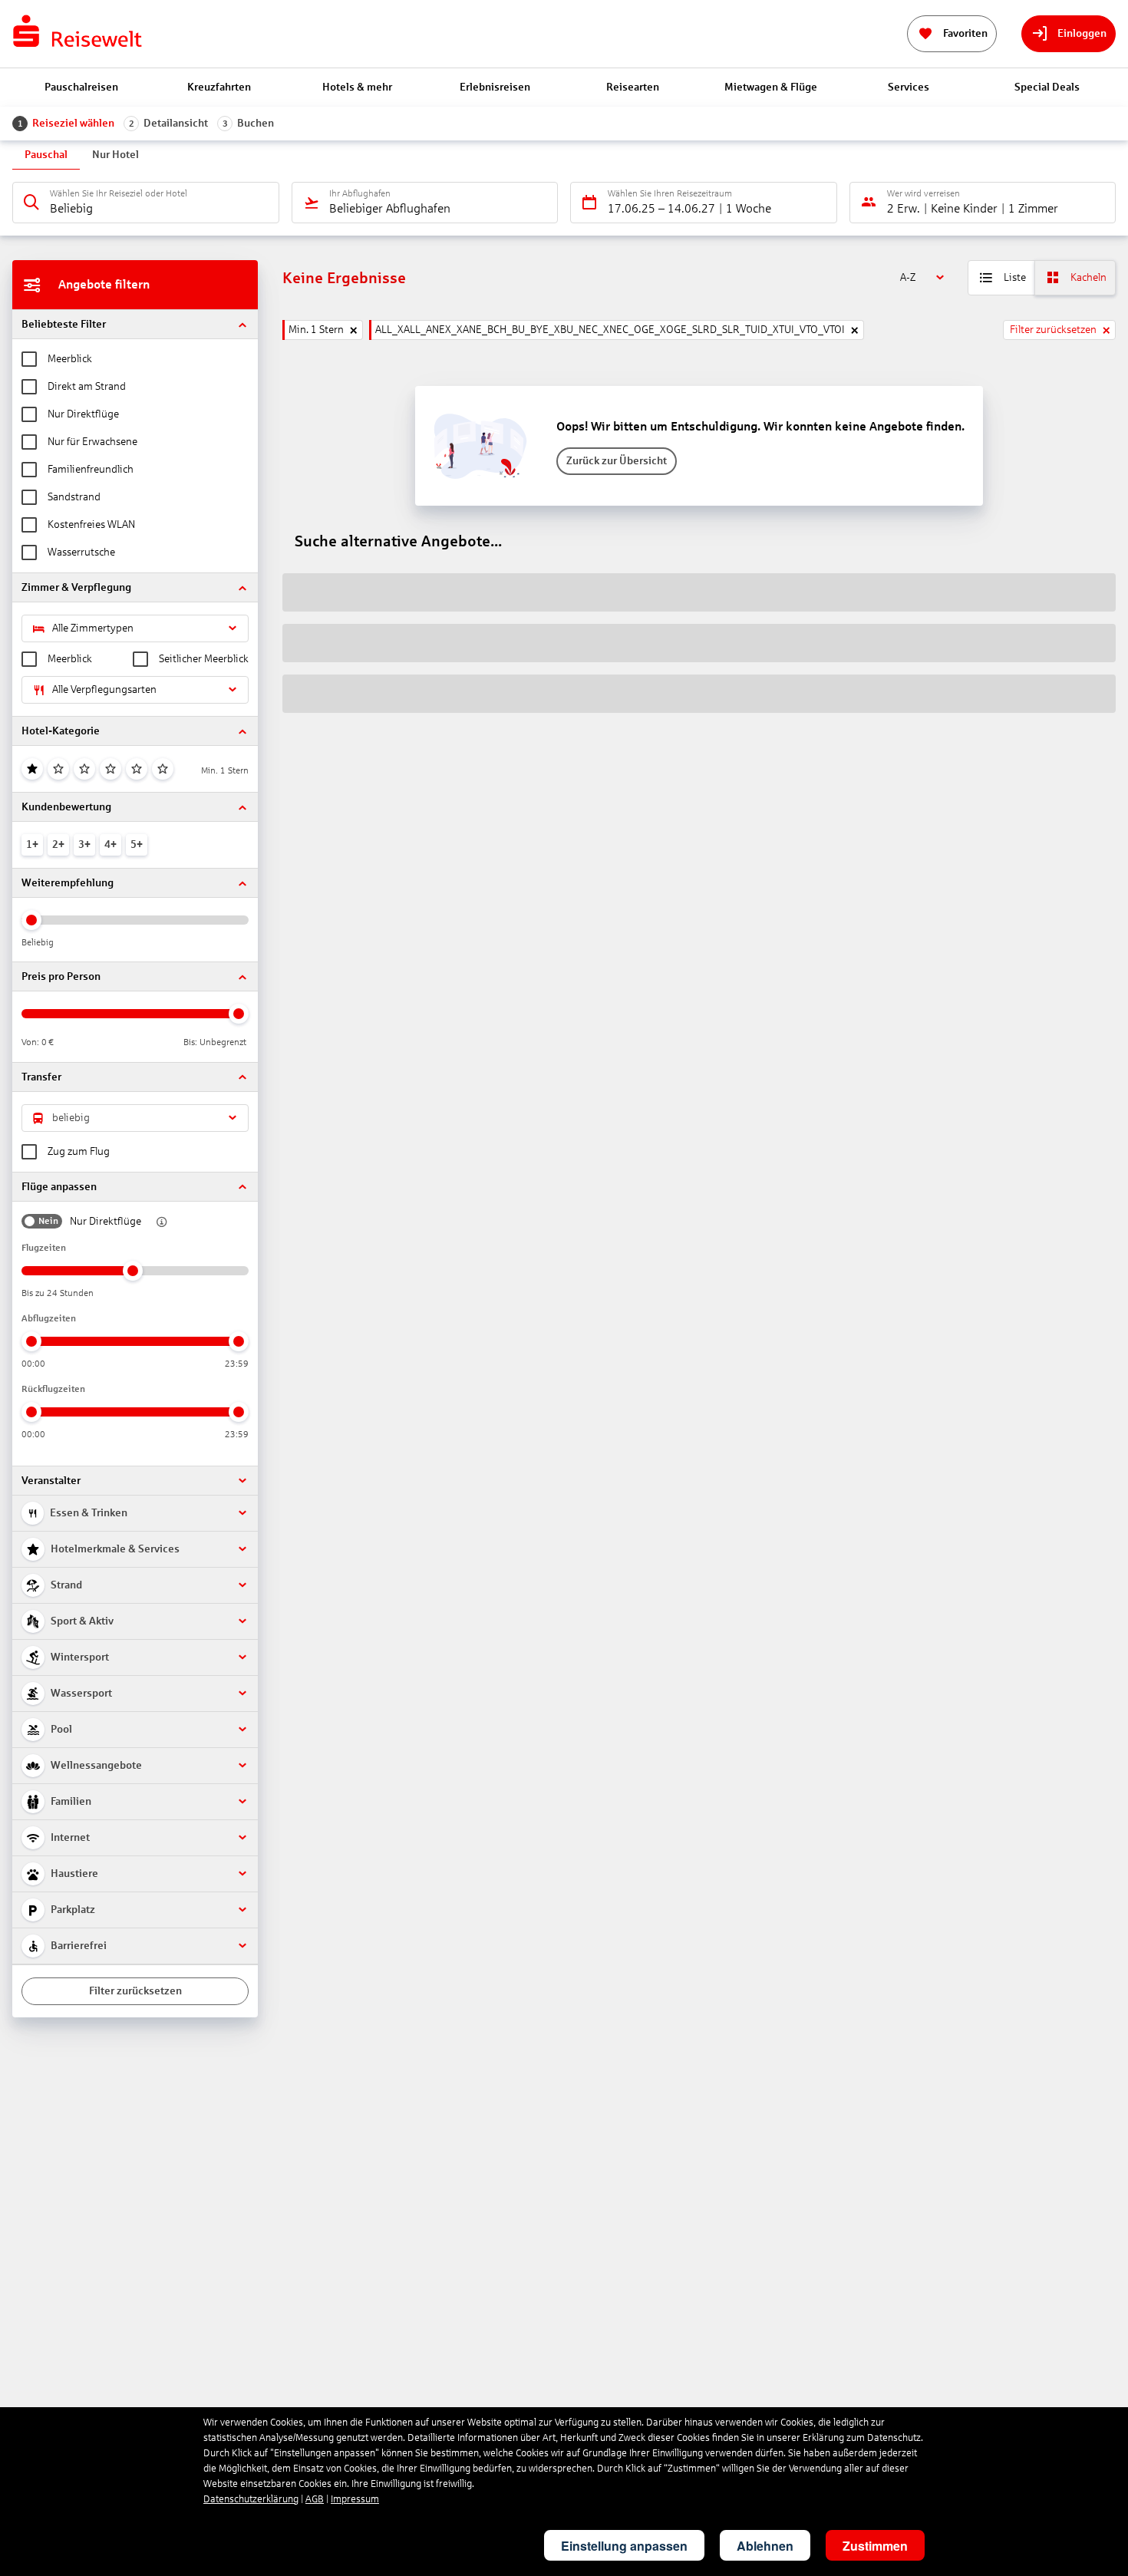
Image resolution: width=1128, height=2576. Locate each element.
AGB (315, 2499)
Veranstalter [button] (51, 1481)
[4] (110, 769)
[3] (84, 769)
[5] (137, 769)
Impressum (355, 2499)
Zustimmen (875, 2546)
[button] (135, 324)
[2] (58, 769)
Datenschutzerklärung (251, 2499)
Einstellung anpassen (624, 2546)
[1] (32, 769)
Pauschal (46, 155)
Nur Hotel (115, 155)
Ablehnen (765, 2546)
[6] (163, 769)
